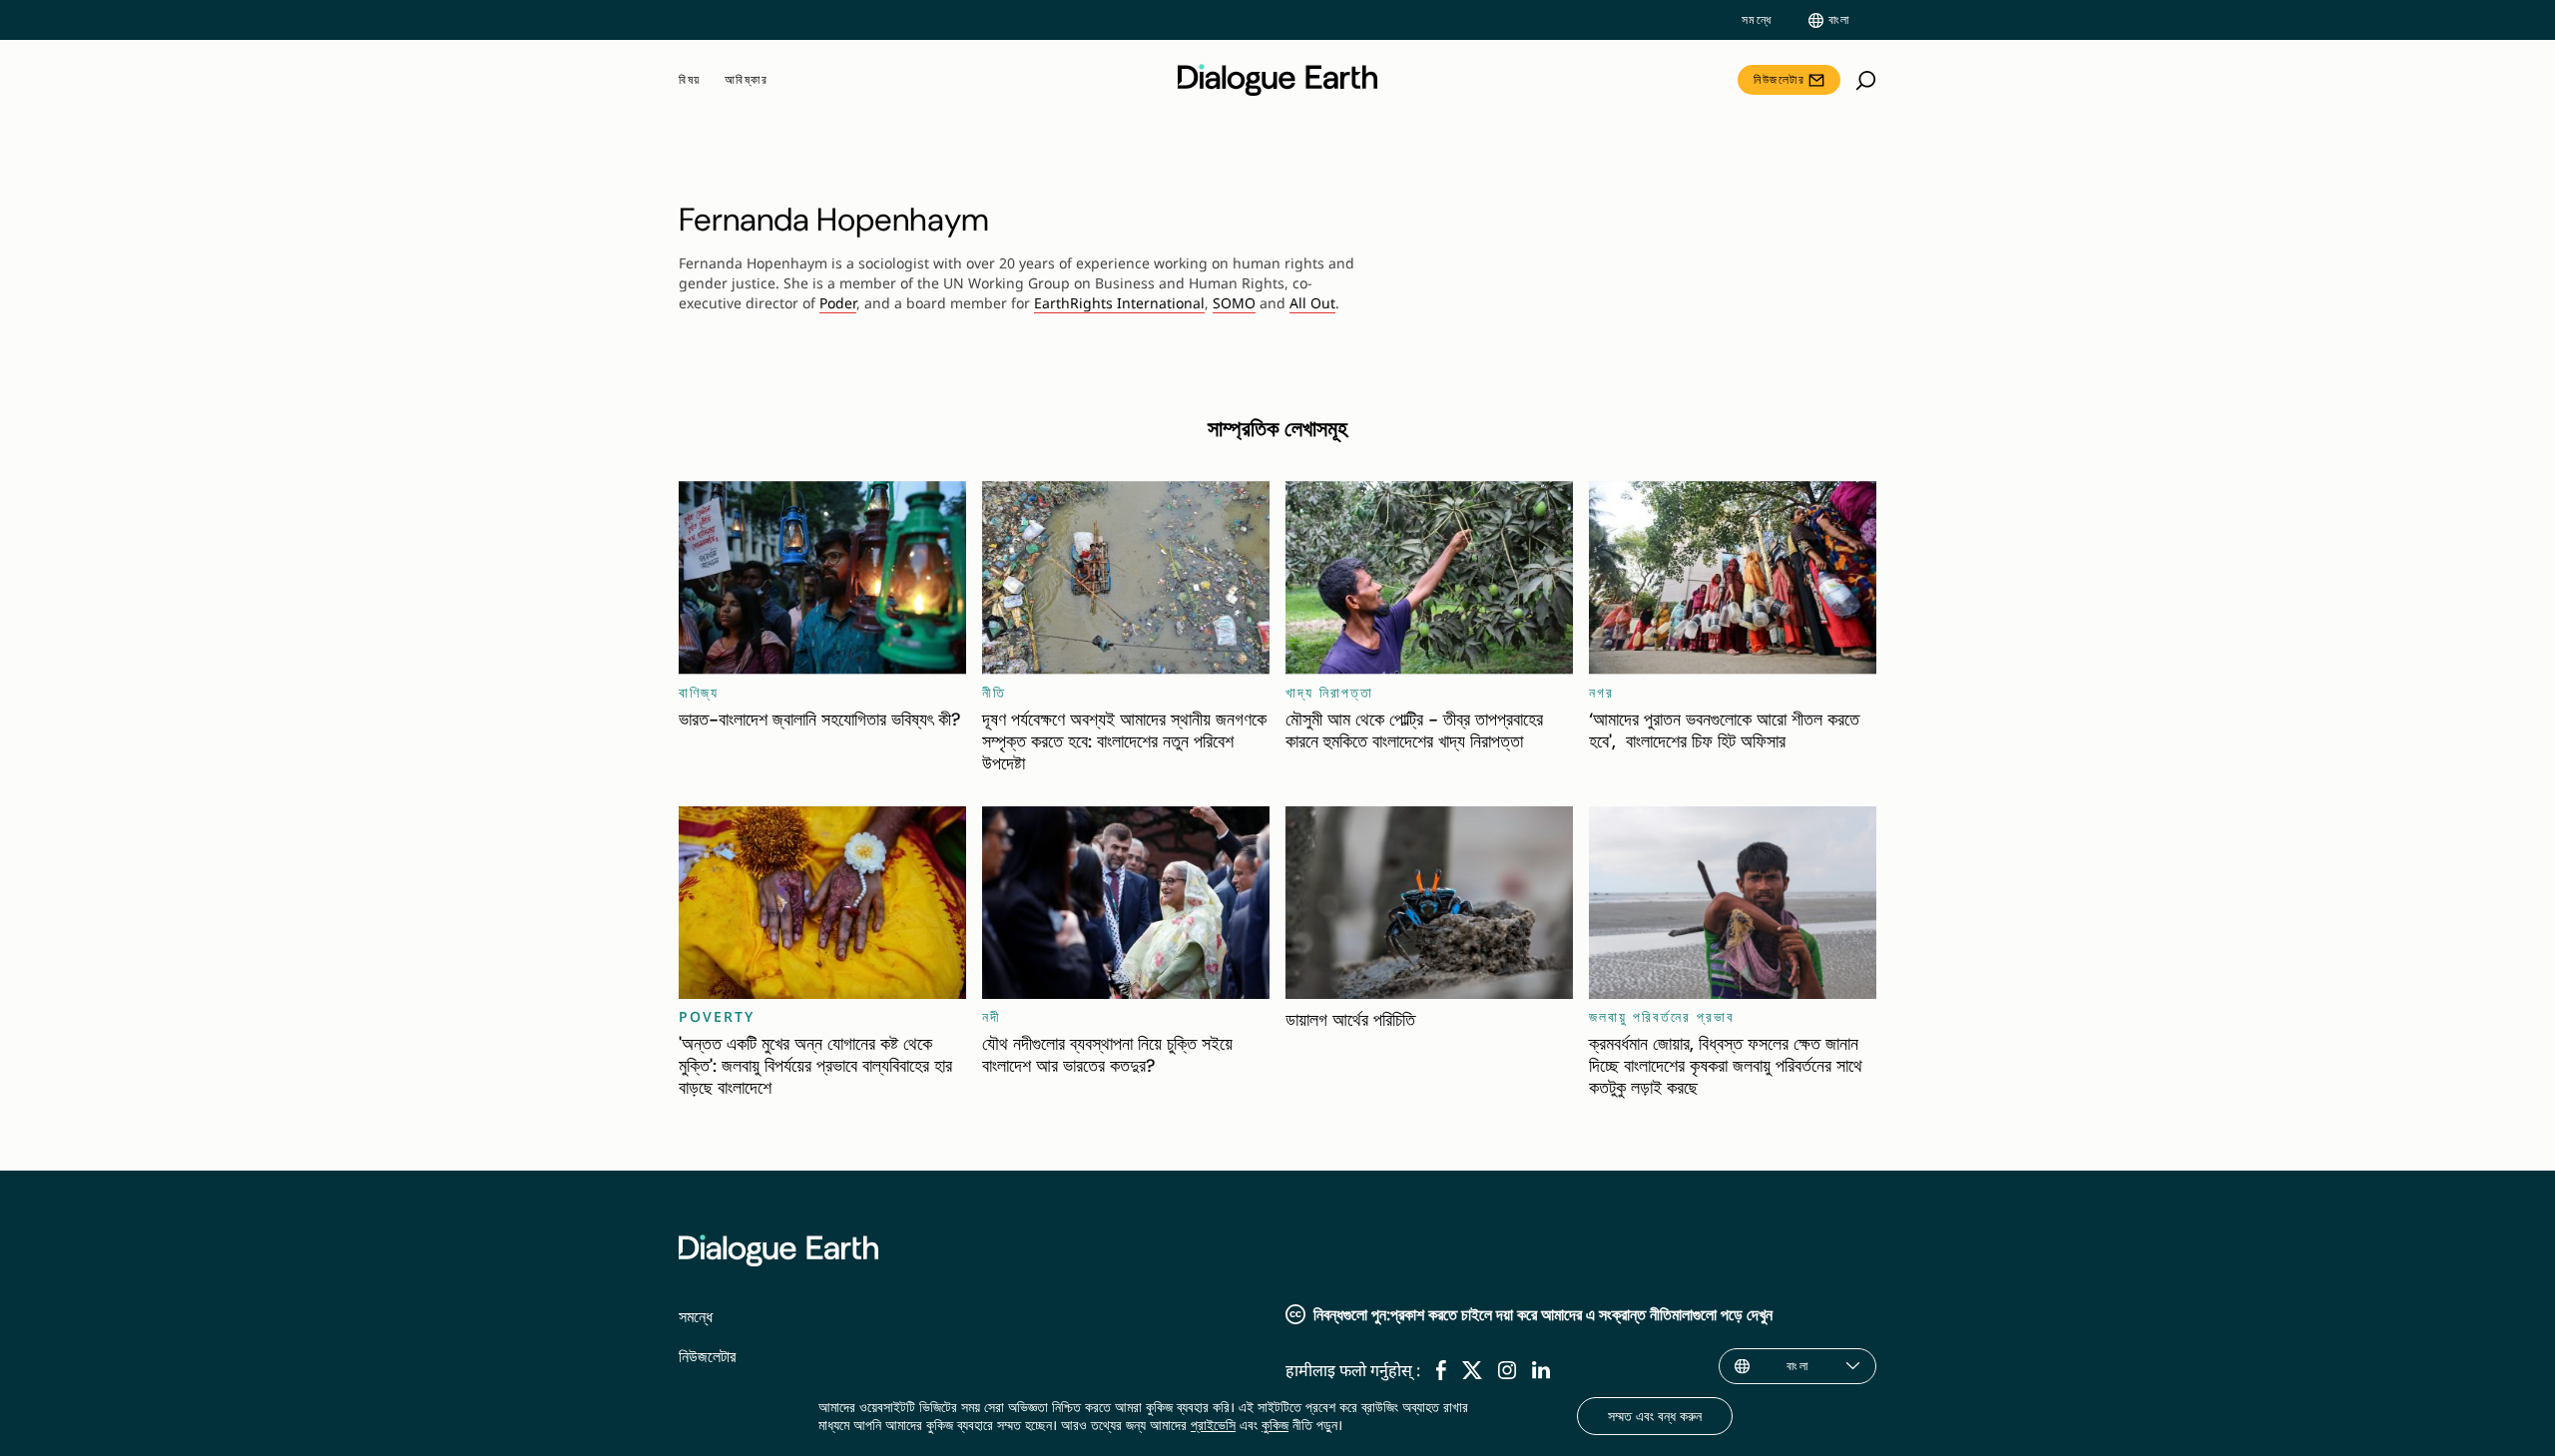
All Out (1312, 303)
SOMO (1234, 303)
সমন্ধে (1757, 20)
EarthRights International (1119, 303)
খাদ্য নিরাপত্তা (1329, 692)
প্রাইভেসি (1213, 1425)
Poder (838, 303)
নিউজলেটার (1779, 79)
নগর (1601, 692)
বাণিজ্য (699, 692)
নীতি (994, 692)
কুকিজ (1275, 1425)
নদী (992, 1016)
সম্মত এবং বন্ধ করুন (1655, 1416)
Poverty (717, 1016)
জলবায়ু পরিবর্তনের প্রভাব (1662, 1016)
